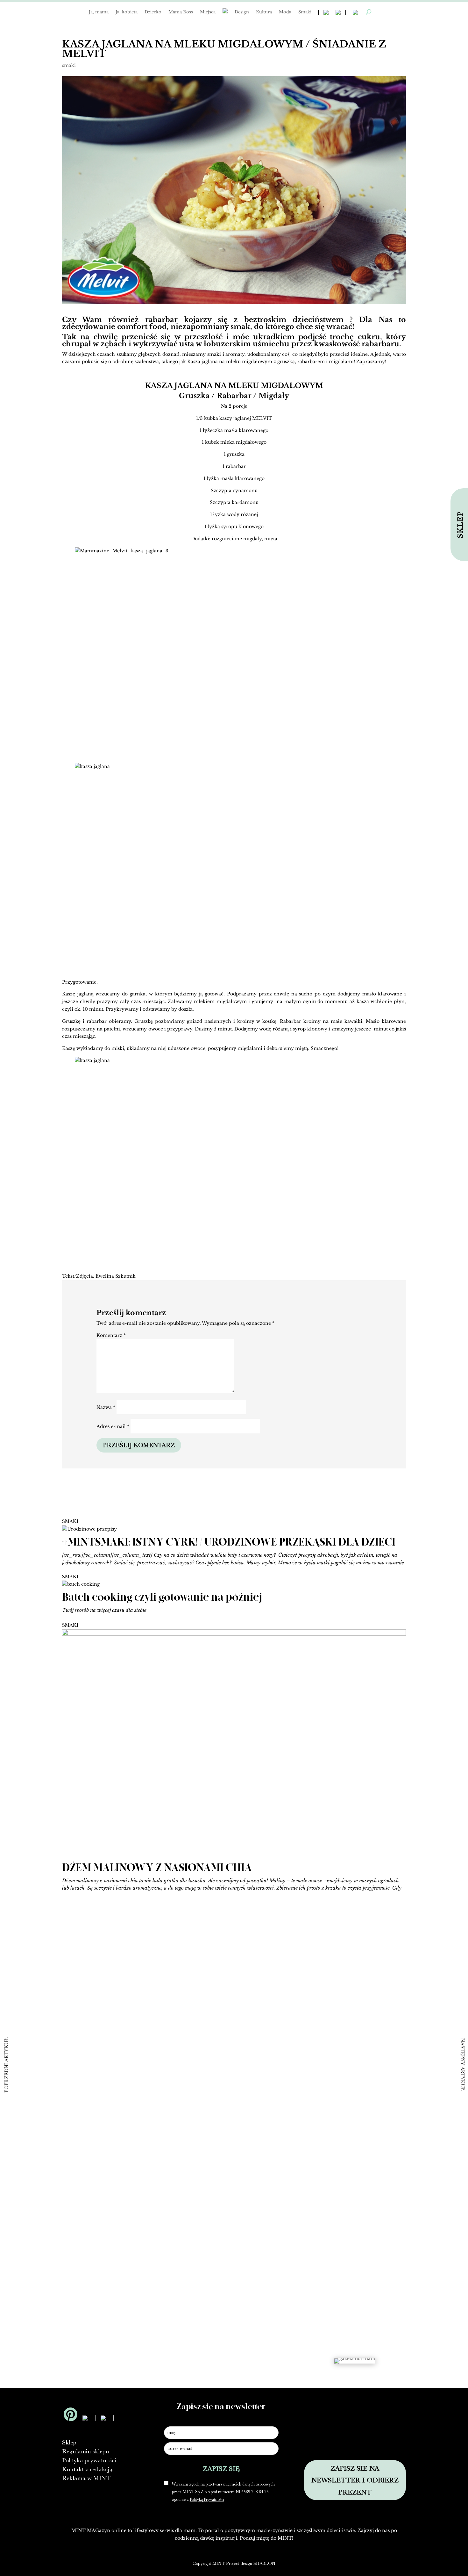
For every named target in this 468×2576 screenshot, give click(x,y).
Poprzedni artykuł (6, 2065)
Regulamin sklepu (86, 2451)
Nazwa (106, 1407)
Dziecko (153, 12)
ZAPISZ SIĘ (221, 2468)
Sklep (69, 2442)
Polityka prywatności (89, 2460)
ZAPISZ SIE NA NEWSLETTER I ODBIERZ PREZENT (355, 2480)
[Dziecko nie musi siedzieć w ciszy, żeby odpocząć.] (415, 2039)
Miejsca (208, 12)
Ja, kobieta (127, 12)
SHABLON (264, 2563)
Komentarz (111, 1335)
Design (242, 12)
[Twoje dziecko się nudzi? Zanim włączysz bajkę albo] (234, 2068)
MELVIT (262, 418)
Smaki (305, 12)
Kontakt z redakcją (87, 2469)
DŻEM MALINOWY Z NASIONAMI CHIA (157, 1868)
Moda (285, 12)
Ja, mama (99, 12)
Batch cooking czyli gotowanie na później (162, 1597)
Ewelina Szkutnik (116, 1276)
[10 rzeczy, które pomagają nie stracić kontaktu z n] (325, 2123)
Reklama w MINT (86, 2478)
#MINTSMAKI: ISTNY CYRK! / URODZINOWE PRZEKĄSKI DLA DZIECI (229, 1542)
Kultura (264, 12)
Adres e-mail (113, 1426)
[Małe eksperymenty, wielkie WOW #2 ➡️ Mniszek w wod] (53, 2022)
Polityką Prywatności (207, 2499)
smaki (69, 65)
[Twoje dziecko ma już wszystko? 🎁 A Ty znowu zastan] (143, 2098)
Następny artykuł (463, 2064)
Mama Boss (181, 12)
